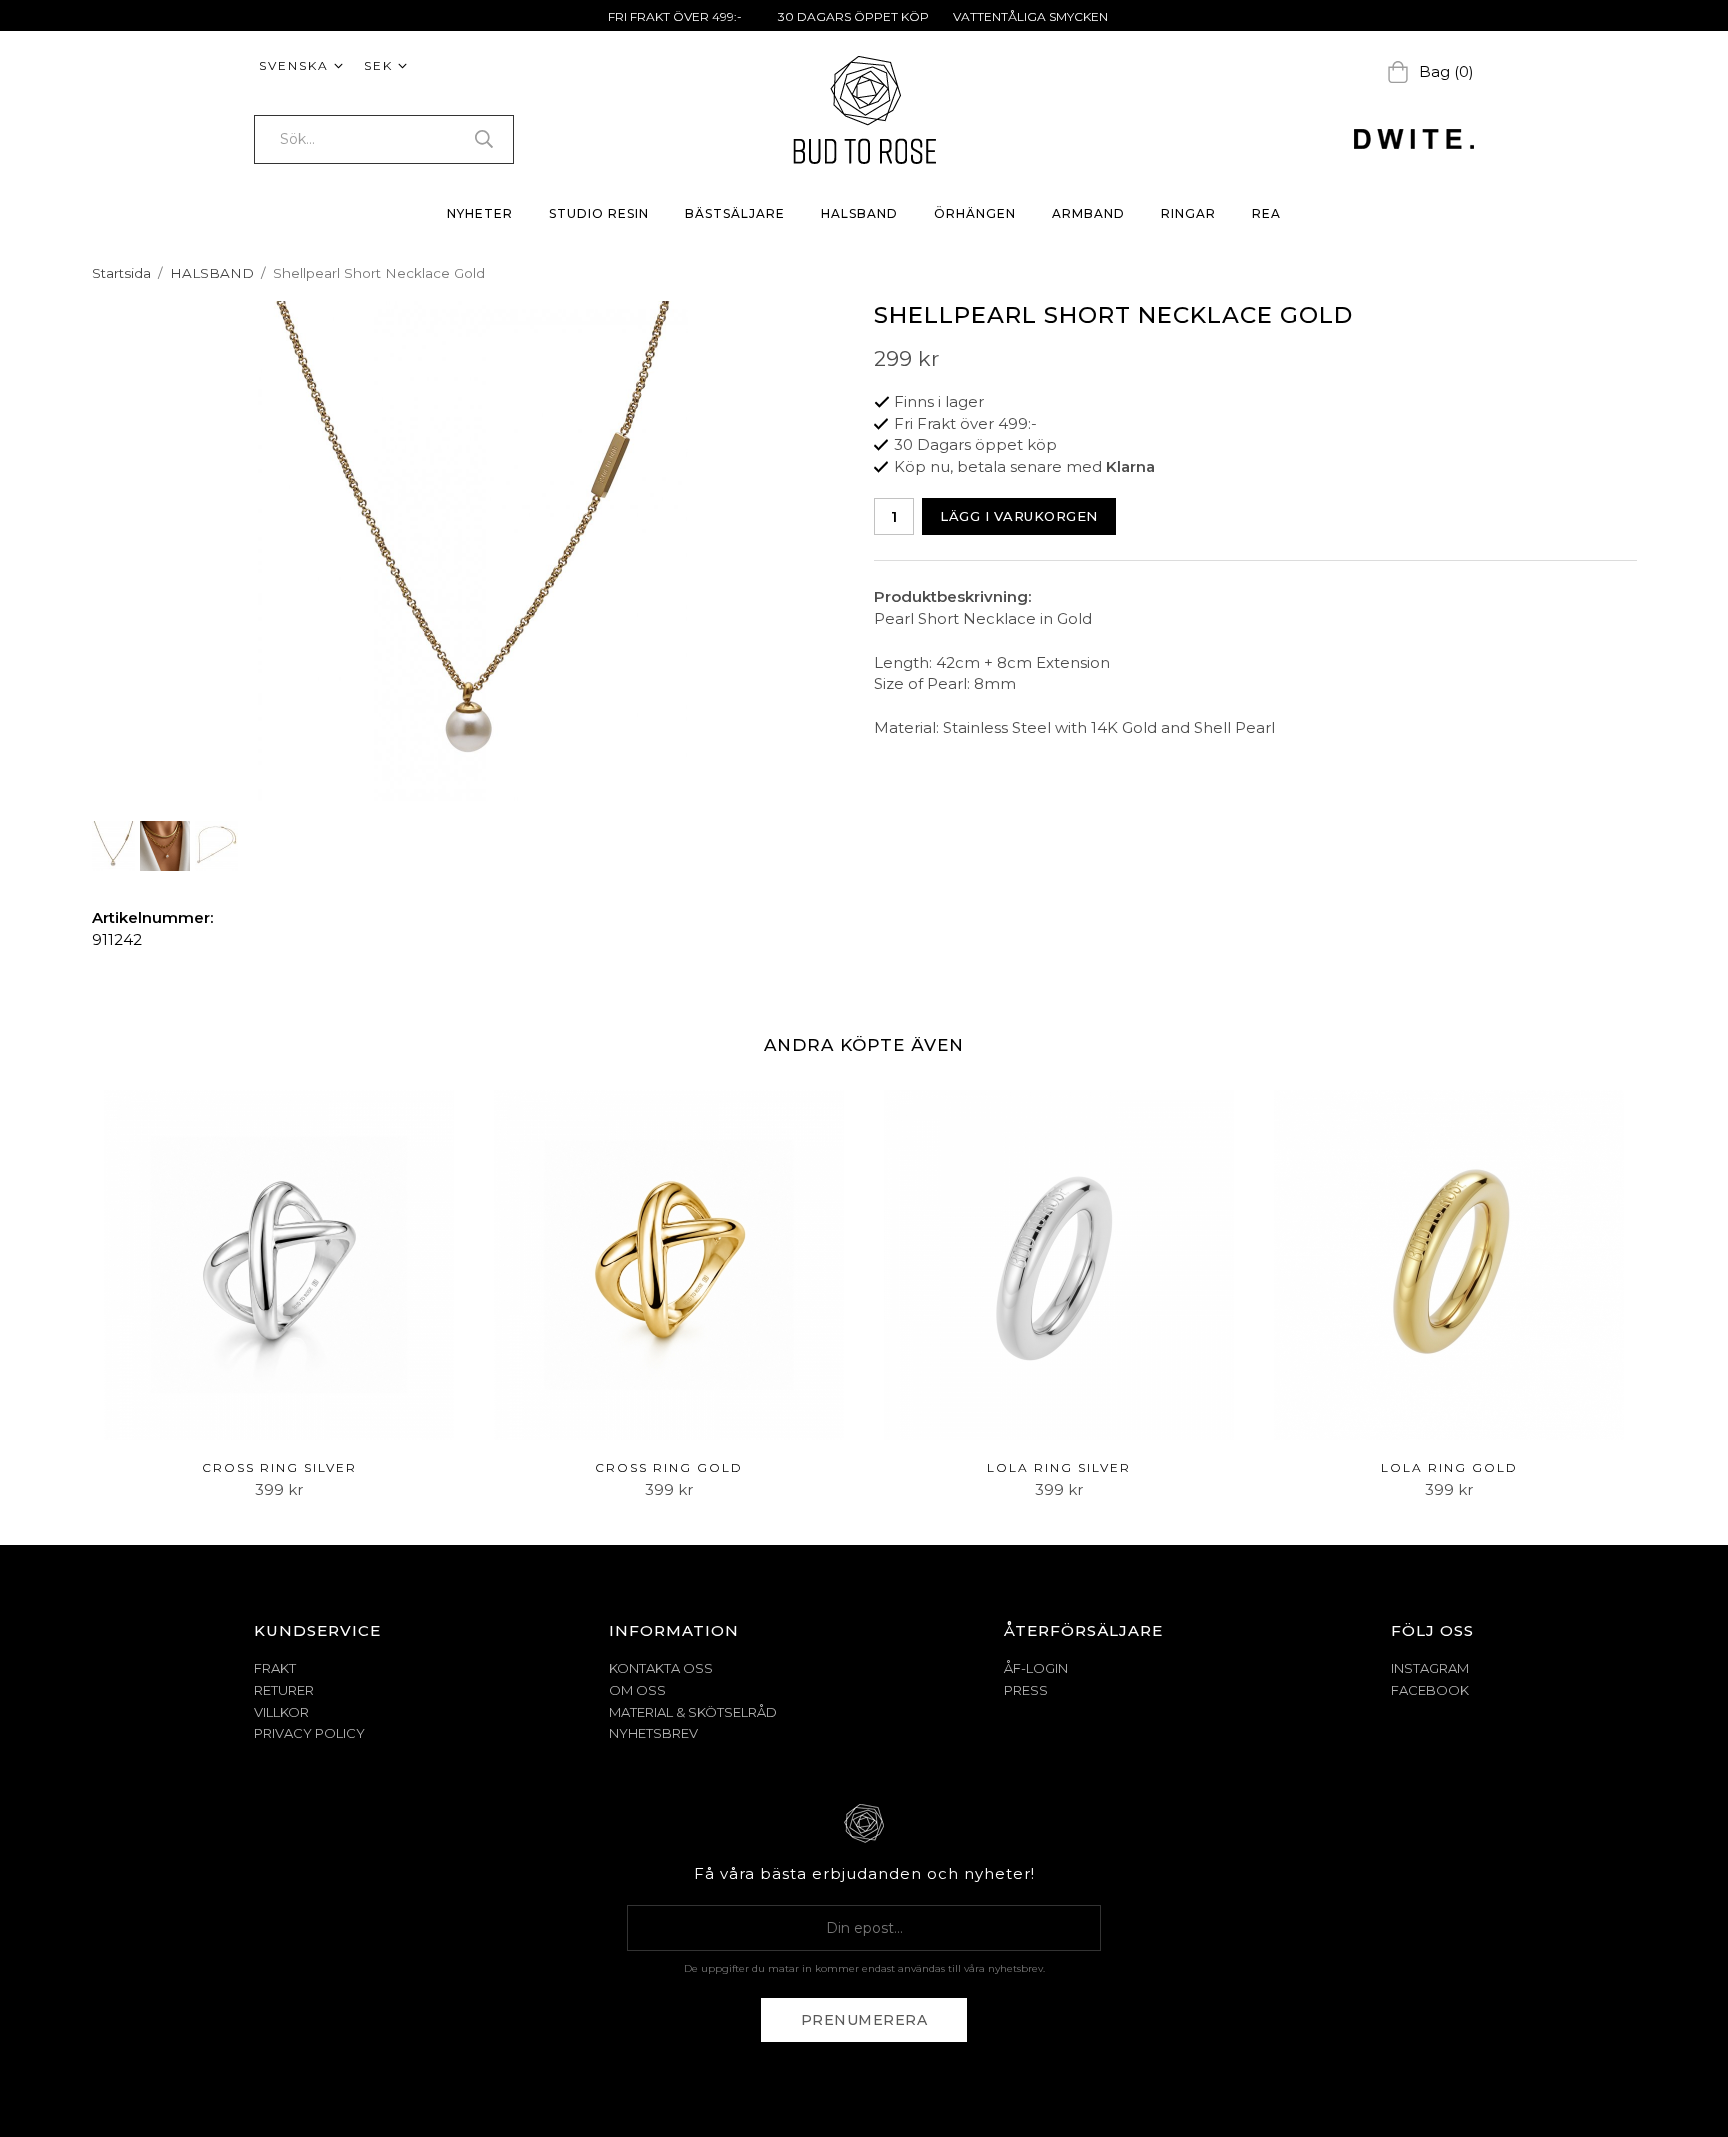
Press (1026, 1690)
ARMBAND (1088, 213)
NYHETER (480, 213)
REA (1266, 213)
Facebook (1430, 1690)
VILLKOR (281, 1712)
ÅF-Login (1036, 1668)
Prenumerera (864, 2020)
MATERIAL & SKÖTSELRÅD (693, 1712)
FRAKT (275, 1668)
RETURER (284, 1690)
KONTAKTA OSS (661, 1668)
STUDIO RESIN (599, 213)
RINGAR (1188, 213)
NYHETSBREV (653, 1733)
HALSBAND (859, 213)
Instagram (1430, 1668)
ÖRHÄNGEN (975, 213)
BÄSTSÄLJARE (735, 213)
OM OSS (637, 1690)
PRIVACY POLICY (309, 1733)
